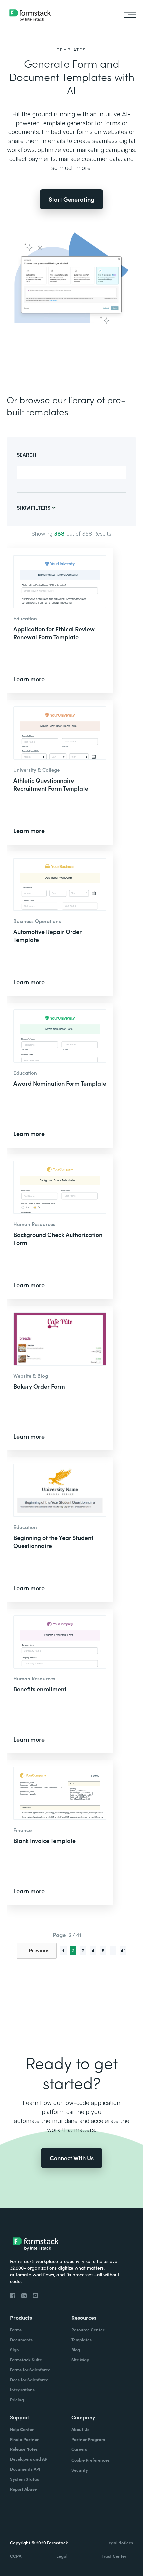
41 (123, 1951)
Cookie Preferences (91, 2460)
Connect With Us (72, 2158)
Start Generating (71, 199)
